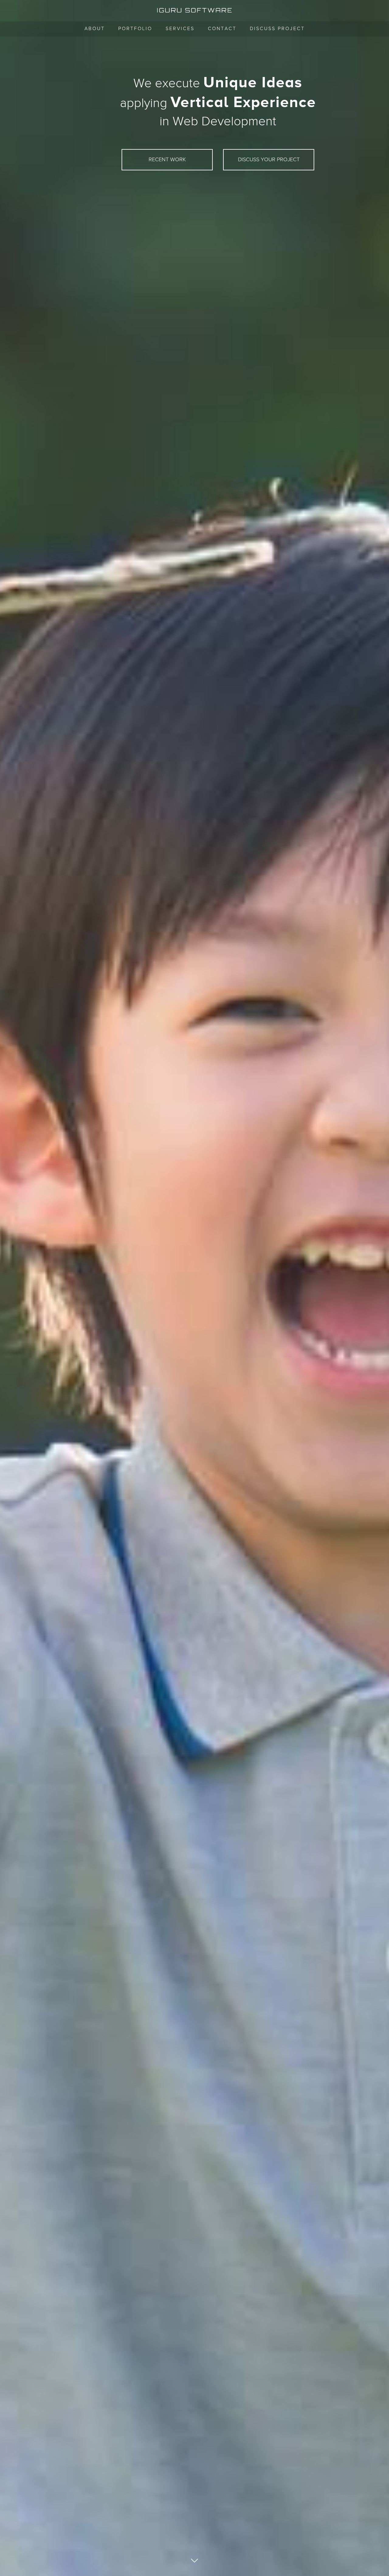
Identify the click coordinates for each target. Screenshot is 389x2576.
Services (180, 29)
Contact (222, 29)
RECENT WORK (167, 160)
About (95, 29)
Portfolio (135, 29)
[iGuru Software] (194, 10)
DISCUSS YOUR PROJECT (269, 160)
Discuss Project (277, 29)
